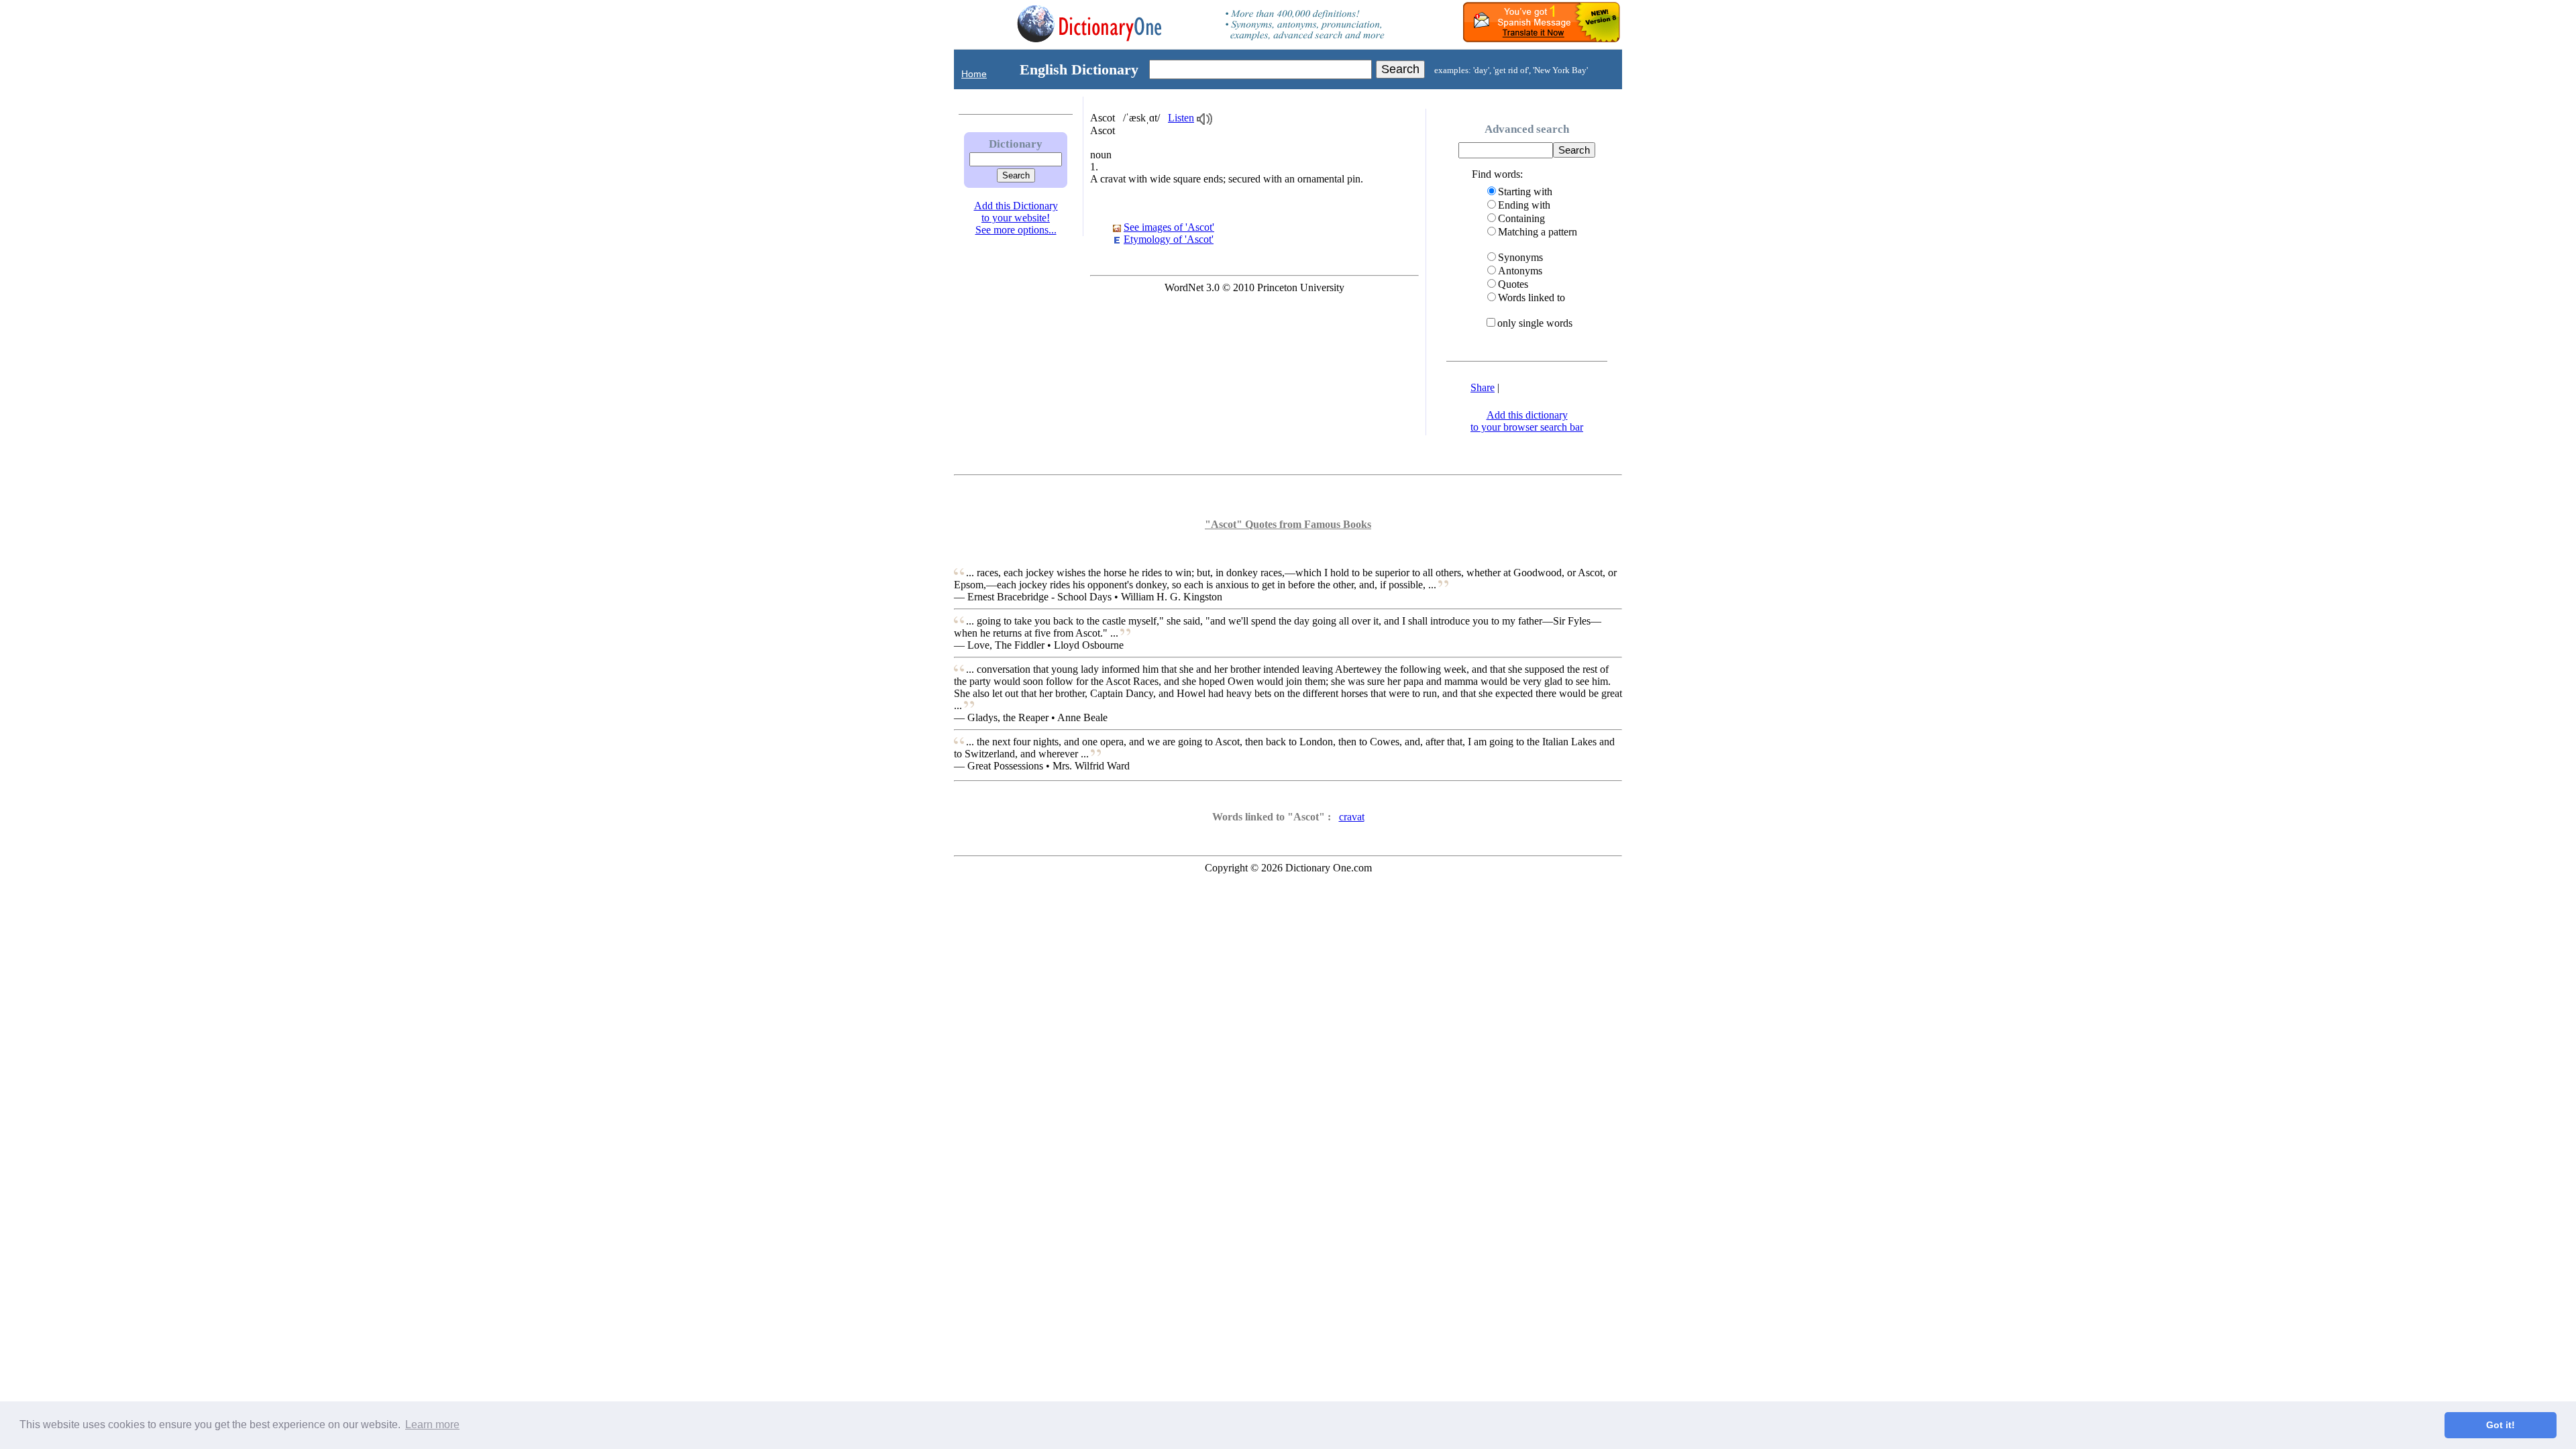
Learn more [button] (432, 1425)
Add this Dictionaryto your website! (1016, 212)
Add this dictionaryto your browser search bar (1527, 421)
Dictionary (1016, 144)
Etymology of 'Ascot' (1169, 239)
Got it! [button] (2501, 1425)
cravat (1352, 817)
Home (974, 74)
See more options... (1016, 230)
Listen (1181, 118)
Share (1483, 387)
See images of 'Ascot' (1169, 227)
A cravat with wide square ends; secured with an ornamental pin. (1227, 179)
